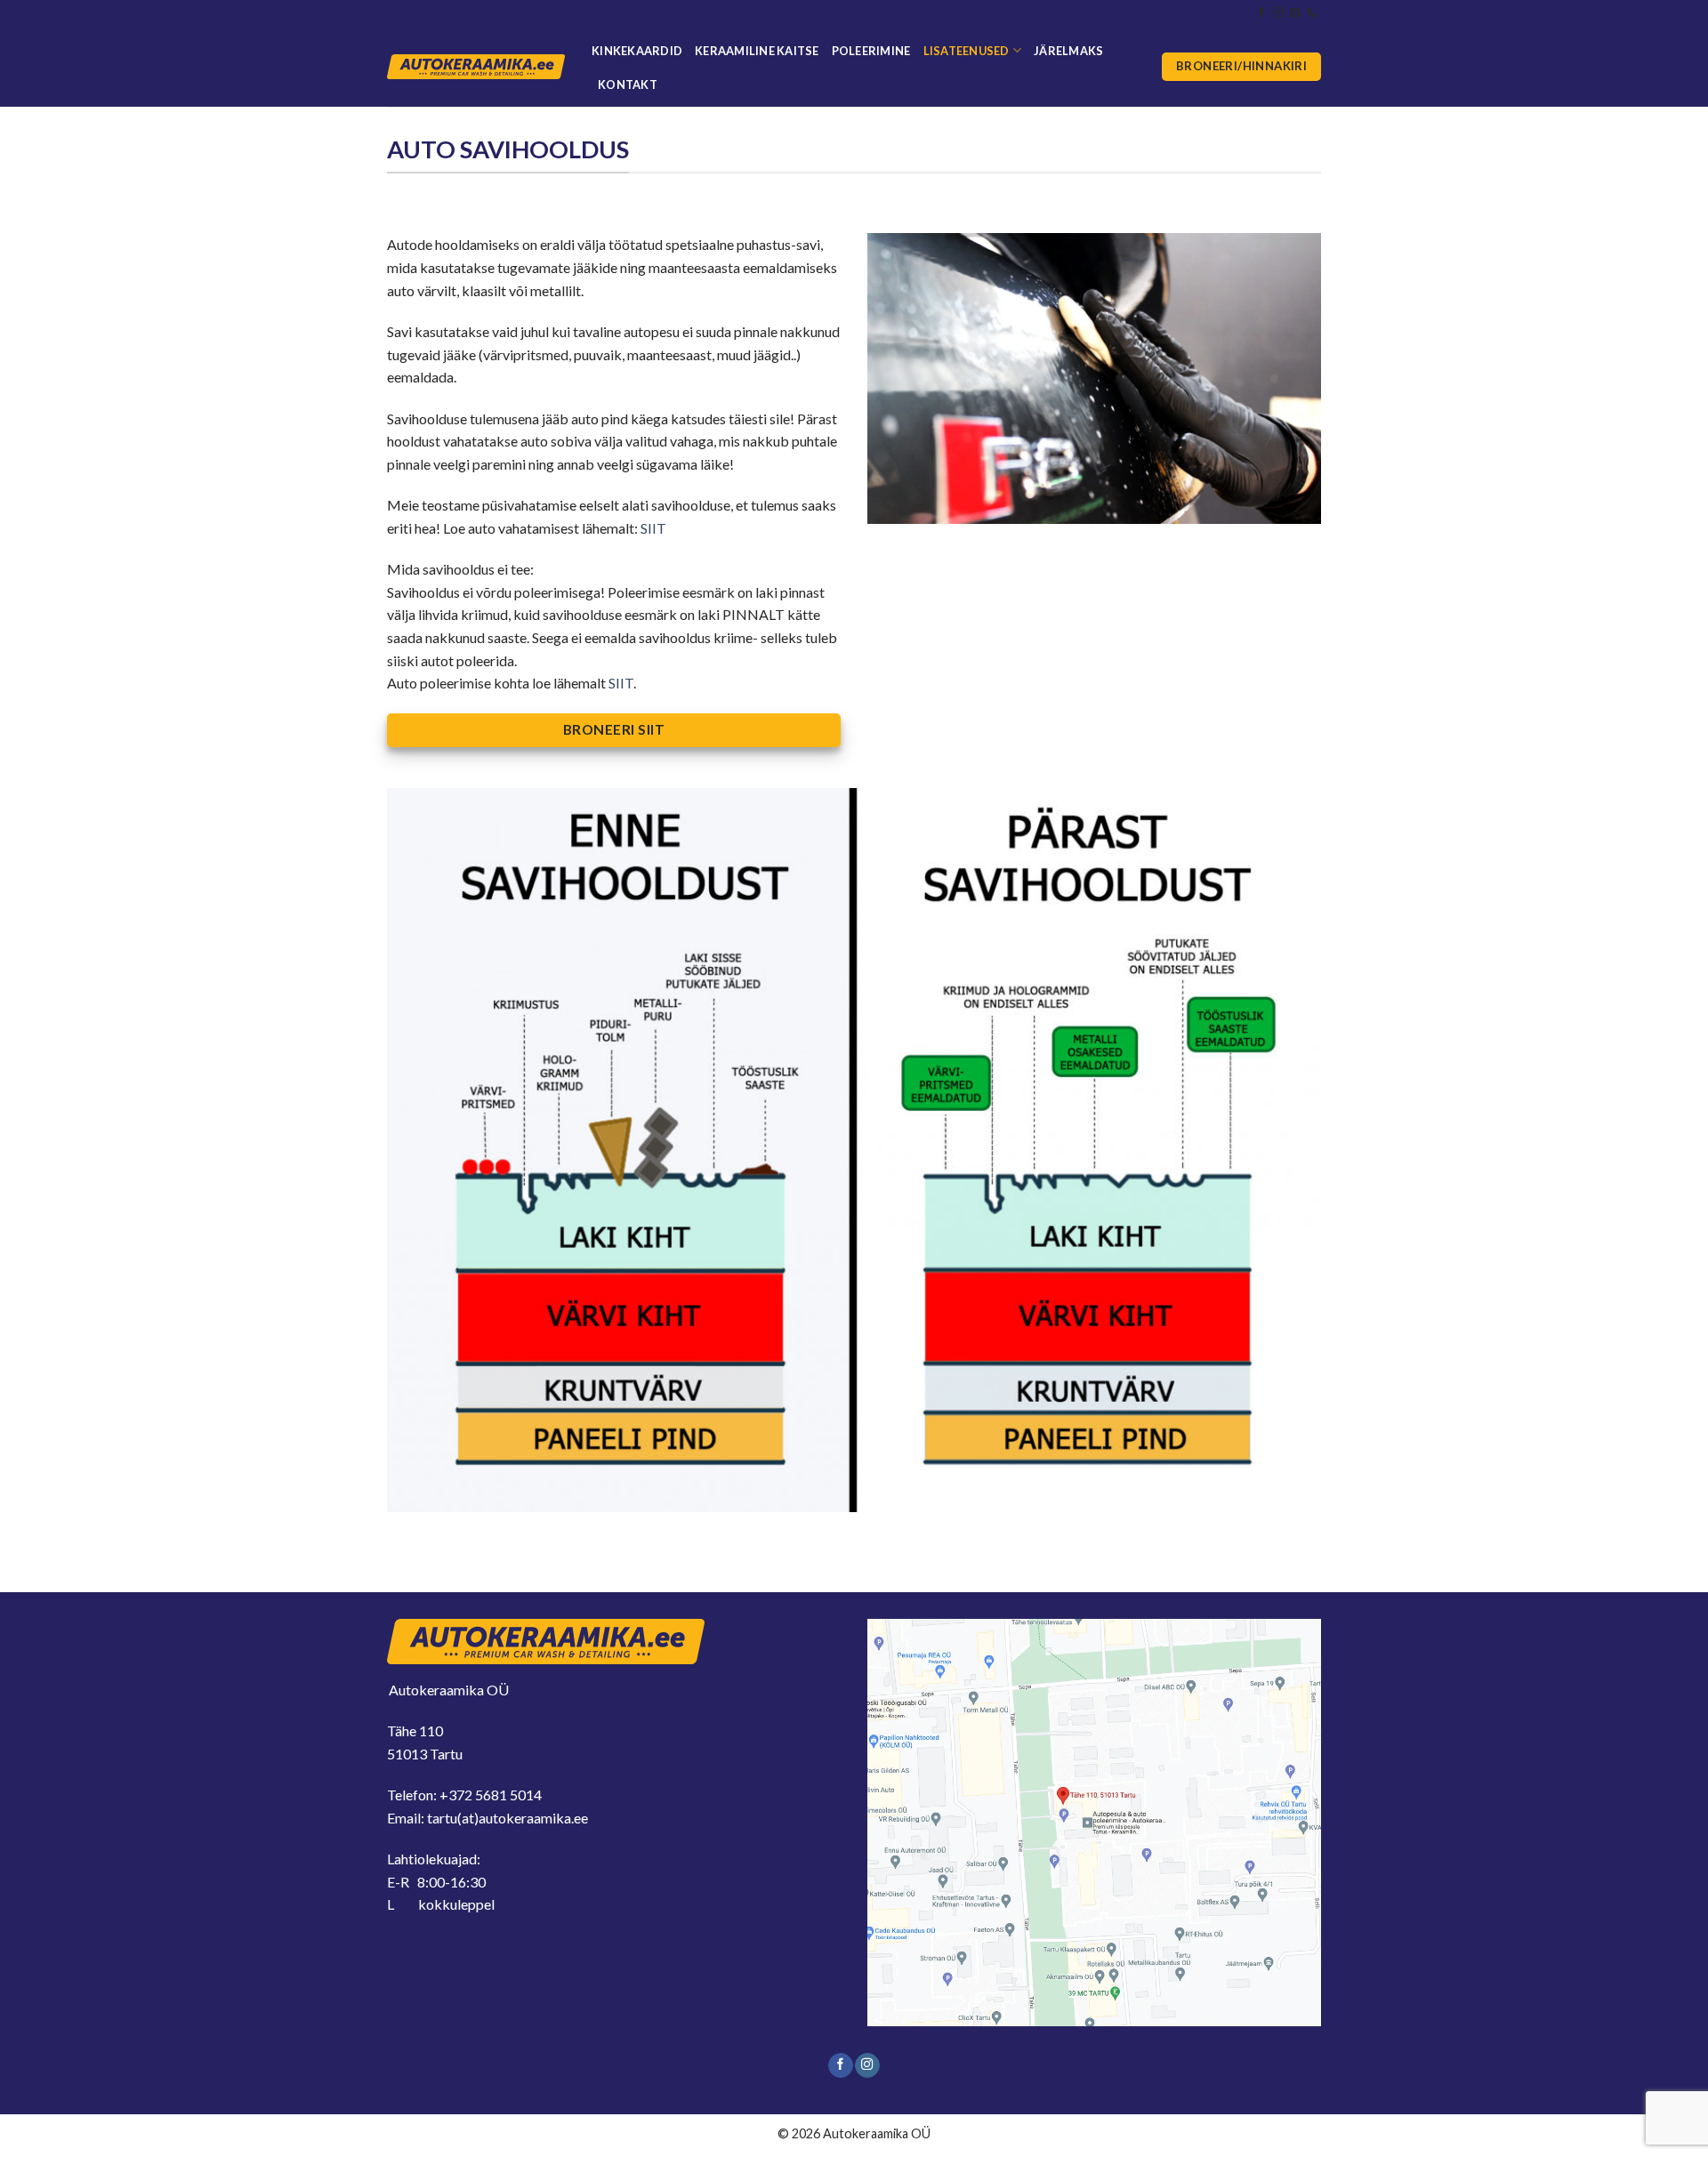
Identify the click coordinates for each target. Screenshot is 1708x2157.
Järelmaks (1068, 51)
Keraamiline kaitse (757, 51)
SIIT (653, 528)
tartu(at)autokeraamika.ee (508, 1818)
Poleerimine (871, 51)
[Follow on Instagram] (1278, 13)
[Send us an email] (1295, 13)
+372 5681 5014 (491, 1795)
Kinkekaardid (637, 51)
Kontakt (628, 85)
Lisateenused (967, 51)
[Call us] (1312, 13)
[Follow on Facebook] (1261, 13)
